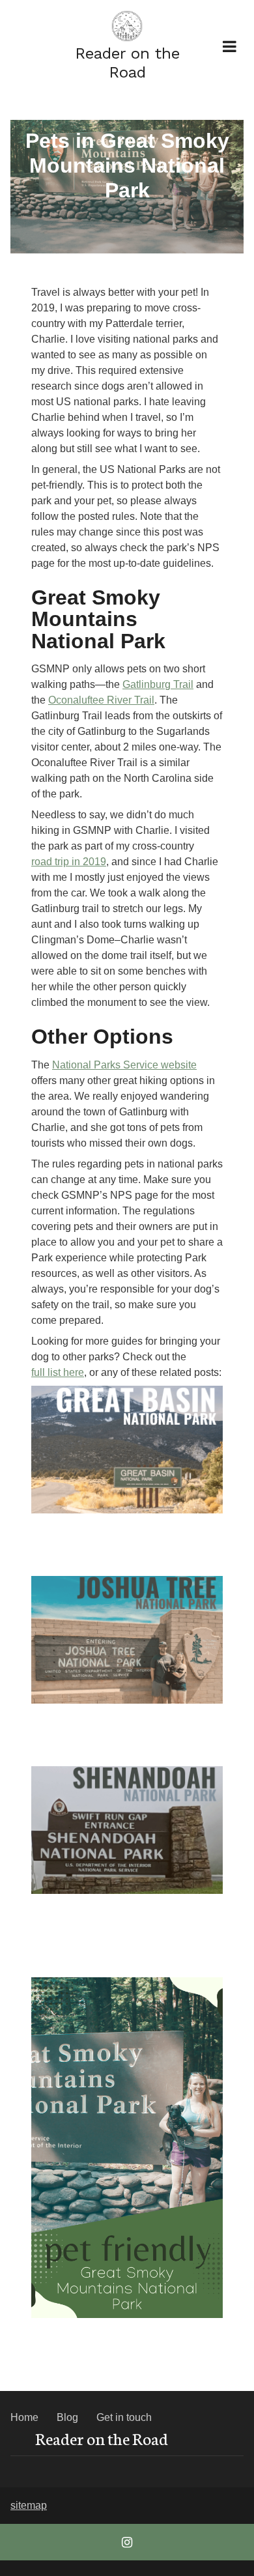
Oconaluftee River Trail (101, 700)
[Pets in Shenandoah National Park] (127, 1830)
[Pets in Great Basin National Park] (127, 1450)
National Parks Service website (124, 1065)
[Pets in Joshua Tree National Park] (127, 1640)
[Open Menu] (229, 46)
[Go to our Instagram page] (127, 2542)
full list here (58, 1372)
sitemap (29, 2505)
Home (24, 2417)
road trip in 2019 (69, 862)
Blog (67, 2417)
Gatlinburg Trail (158, 684)
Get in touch (124, 2417)
